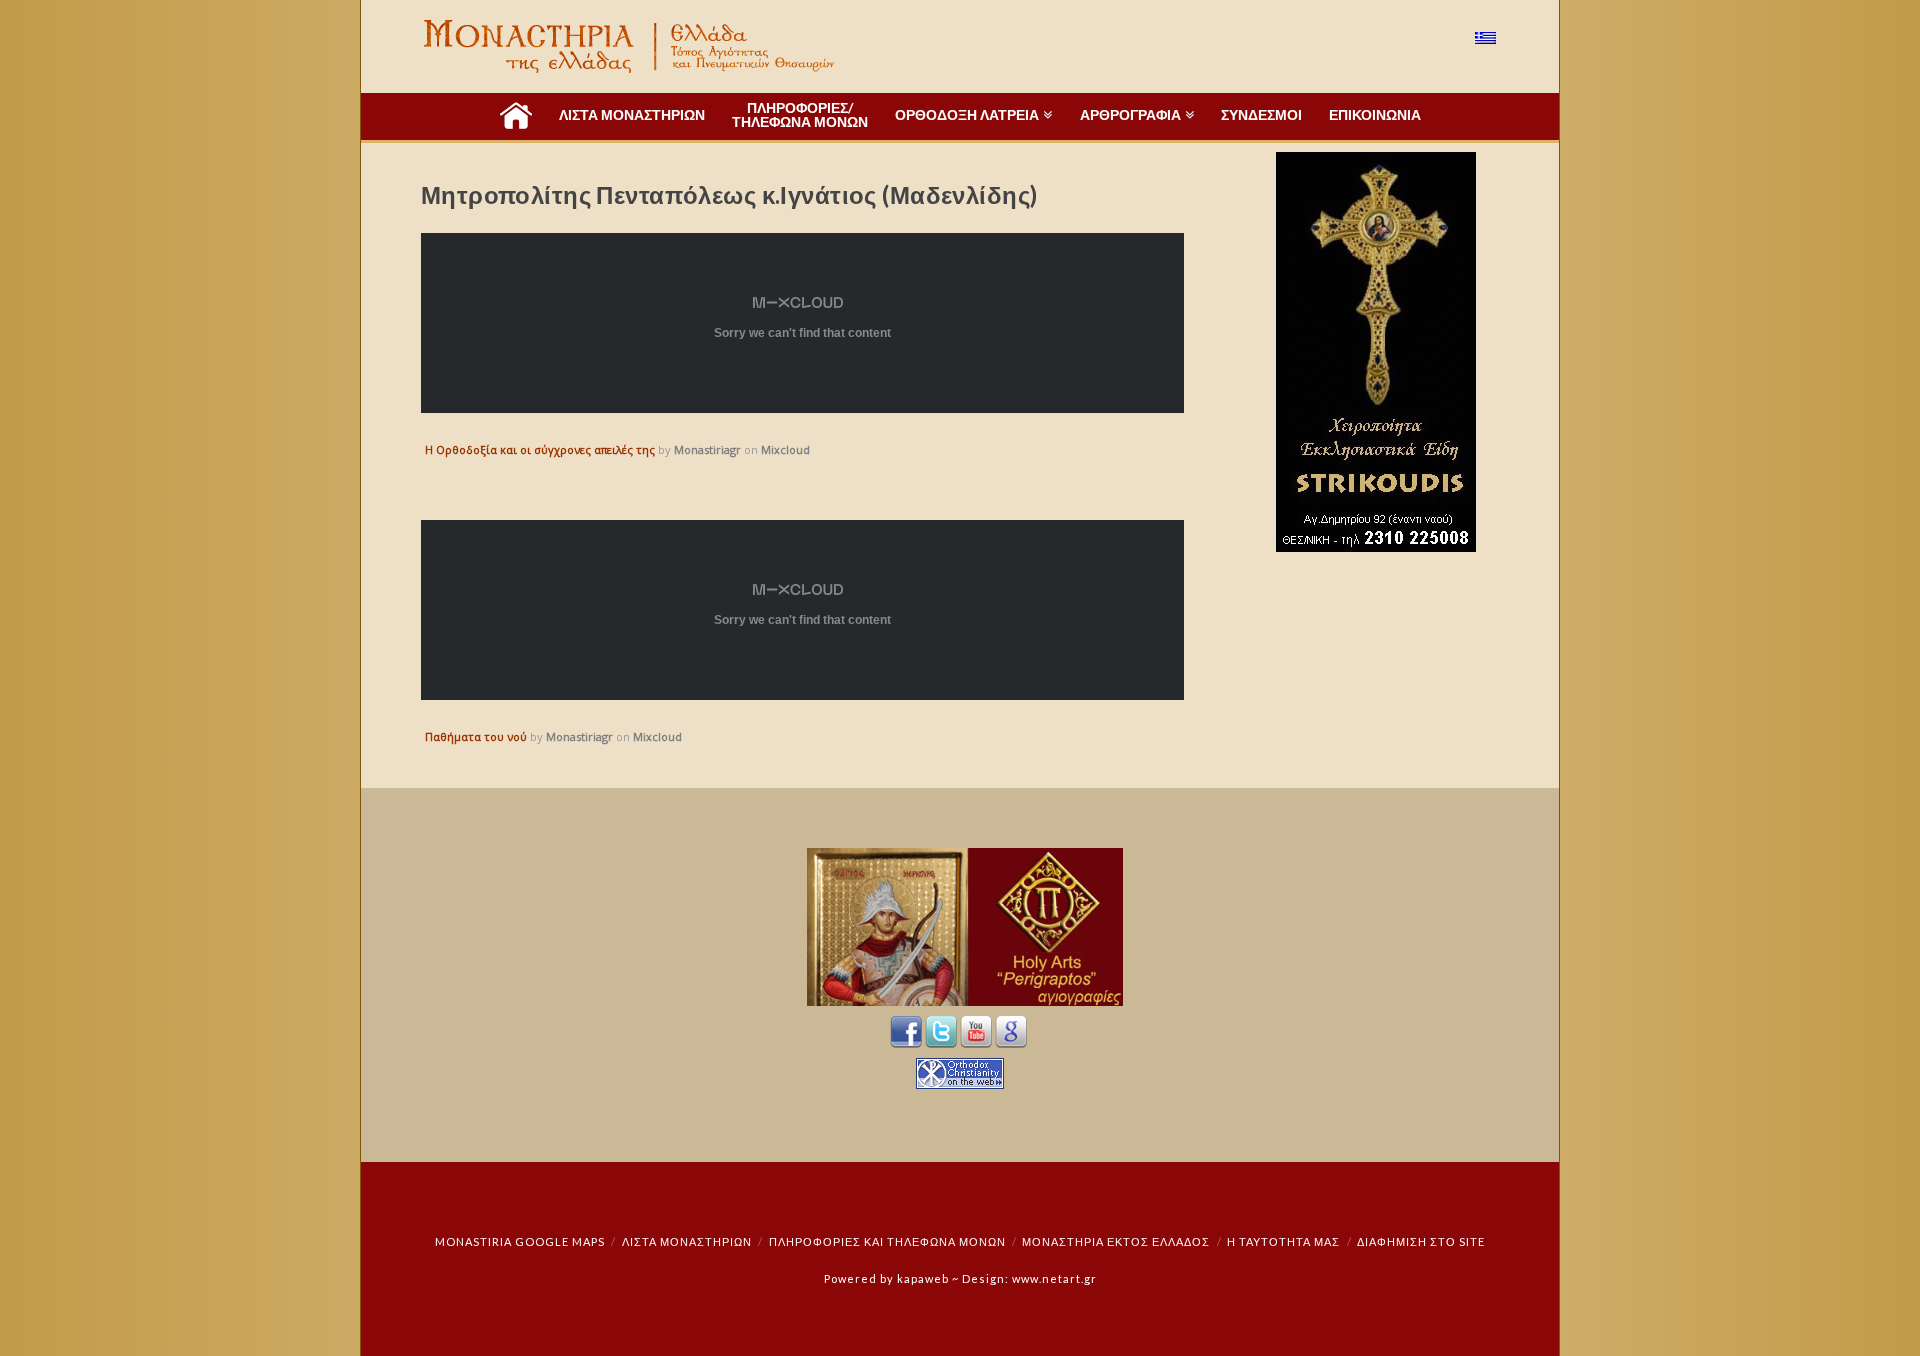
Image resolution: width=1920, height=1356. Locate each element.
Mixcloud (785, 449)
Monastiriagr (707, 449)
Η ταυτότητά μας (1283, 1241)
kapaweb (923, 1278)
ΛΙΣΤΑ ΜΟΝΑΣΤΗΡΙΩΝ (687, 1241)
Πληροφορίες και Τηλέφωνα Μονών (887, 1241)
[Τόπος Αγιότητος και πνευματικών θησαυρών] (631, 46)
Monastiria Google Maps (520, 1241)
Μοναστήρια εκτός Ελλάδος (1116, 1241)
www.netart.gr (1054, 1278)
